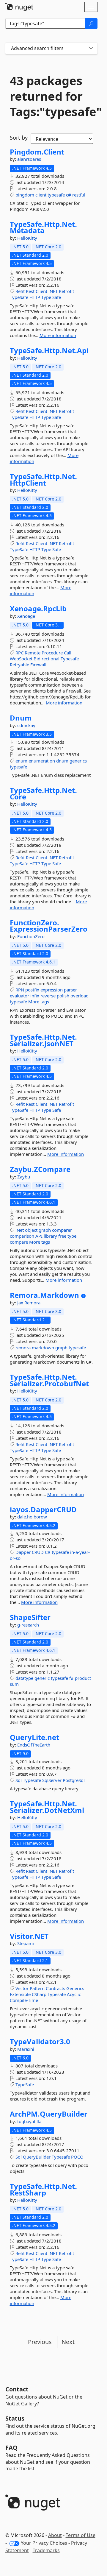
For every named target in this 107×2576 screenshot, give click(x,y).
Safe (57, 297)
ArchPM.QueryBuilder (49, 2114)
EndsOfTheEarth (34, 1745)
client (41, 195)
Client (41, 291)
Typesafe (70, 659)
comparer (62, 1230)
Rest (30, 291)
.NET (53, 291)
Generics (75, 1988)
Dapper (23, 1552)
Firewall (38, 665)
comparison (22, 1236)
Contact (17, 2389)
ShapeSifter (30, 1617)
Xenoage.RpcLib (38, 609)
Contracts (55, 1988)
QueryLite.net (34, 1737)
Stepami (26, 1943)
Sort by (19, 138)
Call (68, 653)
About (55, 2535)
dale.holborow (32, 1517)
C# (48, 1552)
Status (15, 2418)
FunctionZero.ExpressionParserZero (49, 926)
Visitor (22, 1988)
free (62, 1236)
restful (79, 195)
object (31, 1230)
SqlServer (52, 1780)
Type (46, 297)
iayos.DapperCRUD (43, 1510)
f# (71, 1678)
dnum (62, 761)
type (72, 1236)
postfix (32, 990)
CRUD (38, 1552)
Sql (19, 1780)
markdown (43, 1348)
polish (63, 996)
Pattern (37, 1988)
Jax (21, 1303)
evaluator (19, 996)
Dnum (21, 718)
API (39, 1236)
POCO (77, 2157)
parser (70, 990)
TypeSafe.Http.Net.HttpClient (43, 480)
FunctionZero (31, 936)
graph (45, 1230)
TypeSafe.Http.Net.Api (49, 350)
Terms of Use (81, 2535)
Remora (32, 1303)
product (83, 1678)
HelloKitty (27, 238)
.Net (20, 1230)
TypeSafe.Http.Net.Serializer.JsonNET (43, 1040)
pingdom (25, 195)
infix (35, 996)
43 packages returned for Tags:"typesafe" (51, 96)
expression (52, 990)
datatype (24, 1678)
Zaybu (24, 1177)
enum (21, 761)
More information (58, 335)
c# (69, 195)
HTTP (35, 297)
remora (23, 1348)
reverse (48, 996)
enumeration (42, 761)
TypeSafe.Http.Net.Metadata (43, 227)
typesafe (56, 195)
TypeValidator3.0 (40, 2042)
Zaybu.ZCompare (40, 1169)
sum (14, 1684)
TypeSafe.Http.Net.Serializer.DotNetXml (47, 1807)
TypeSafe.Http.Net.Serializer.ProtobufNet (49, 1380)
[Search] (91, 24)
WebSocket (21, 659)
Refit (20, 291)
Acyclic (74, 1994)
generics (78, 761)
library (50, 1236)
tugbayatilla (29, 2121)
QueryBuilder (37, 2157)
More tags (39, 1002)
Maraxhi (26, 2049)
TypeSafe (19, 297)
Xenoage (26, 616)
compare (19, 1242)
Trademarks (46, 2550)
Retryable (19, 665)
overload (80, 996)
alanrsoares (29, 159)
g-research (28, 1625)
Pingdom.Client (37, 152)
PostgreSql (74, 1780)
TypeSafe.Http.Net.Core (43, 793)
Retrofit (66, 291)
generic (42, 1678)
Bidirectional (47, 659)
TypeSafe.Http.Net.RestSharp (43, 2189)
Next (68, 2342)
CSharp (39, 1994)
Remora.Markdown (44, 1295)
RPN (20, 990)
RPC (19, 653)
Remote (33, 653)
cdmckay (26, 725)
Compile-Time (24, 2000)
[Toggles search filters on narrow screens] (91, 48)
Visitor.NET (29, 1936)
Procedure (52, 653)
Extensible (20, 1994)
